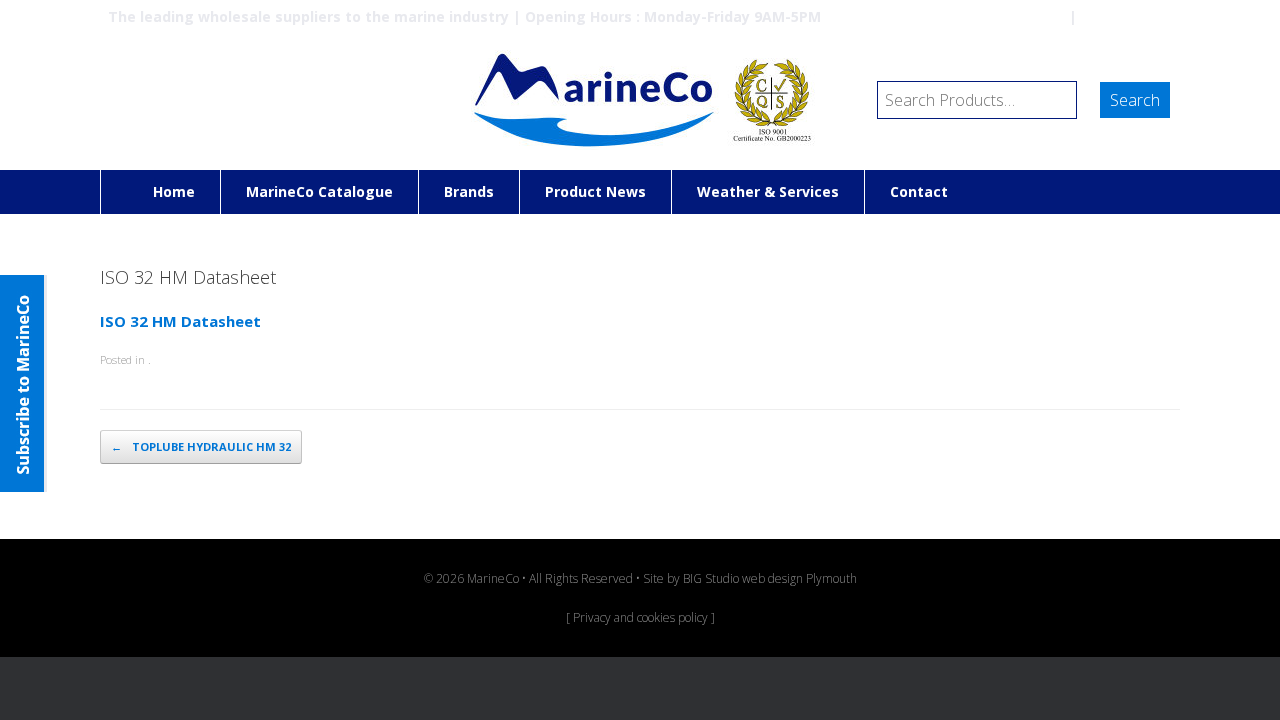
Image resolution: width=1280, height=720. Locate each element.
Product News (595, 191)
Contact (919, 191)
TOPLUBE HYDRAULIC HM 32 (201, 446)
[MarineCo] (640, 100)
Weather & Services (768, 191)
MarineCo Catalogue (319, 191)
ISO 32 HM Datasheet (180, 321)
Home (174, 191)
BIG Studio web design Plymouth (770, 578)
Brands (469, 191)
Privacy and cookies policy (640, 617)
